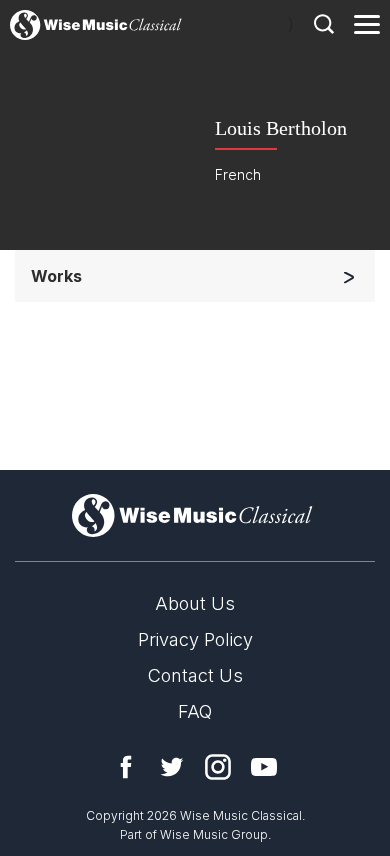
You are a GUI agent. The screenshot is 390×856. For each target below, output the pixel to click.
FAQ (195, 711)
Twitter (172, 767)
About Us (195, 603)
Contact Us (195, 675)
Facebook (126, 767)
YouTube (264, 767)
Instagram (218, 767)
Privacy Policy (195, 639)
